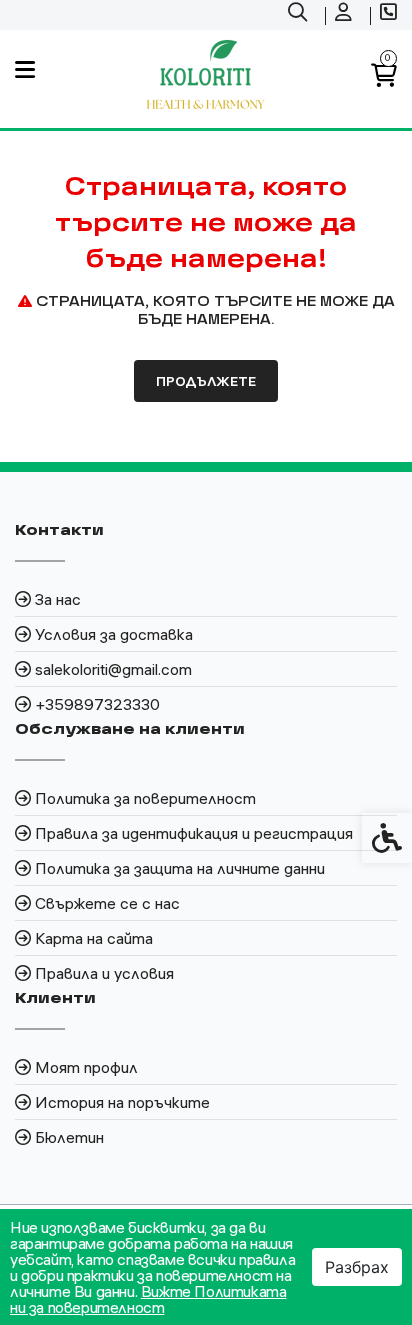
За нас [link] (58, 599)
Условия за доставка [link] (114, 634)
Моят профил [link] (86, 1067)
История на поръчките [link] (122, 1102)
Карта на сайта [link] (94, 938)
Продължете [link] (206, 381)
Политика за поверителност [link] (145, 798)
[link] (300, 15)
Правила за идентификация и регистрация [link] (194, 833)
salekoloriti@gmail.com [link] (113, 669)
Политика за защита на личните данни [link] (180, 868)
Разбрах (357, 1267)
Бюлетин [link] (69, 1137)
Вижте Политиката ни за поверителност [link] (148, 1299)
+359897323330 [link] (97, 704)
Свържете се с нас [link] (107, 903)
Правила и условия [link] (104, 973)
